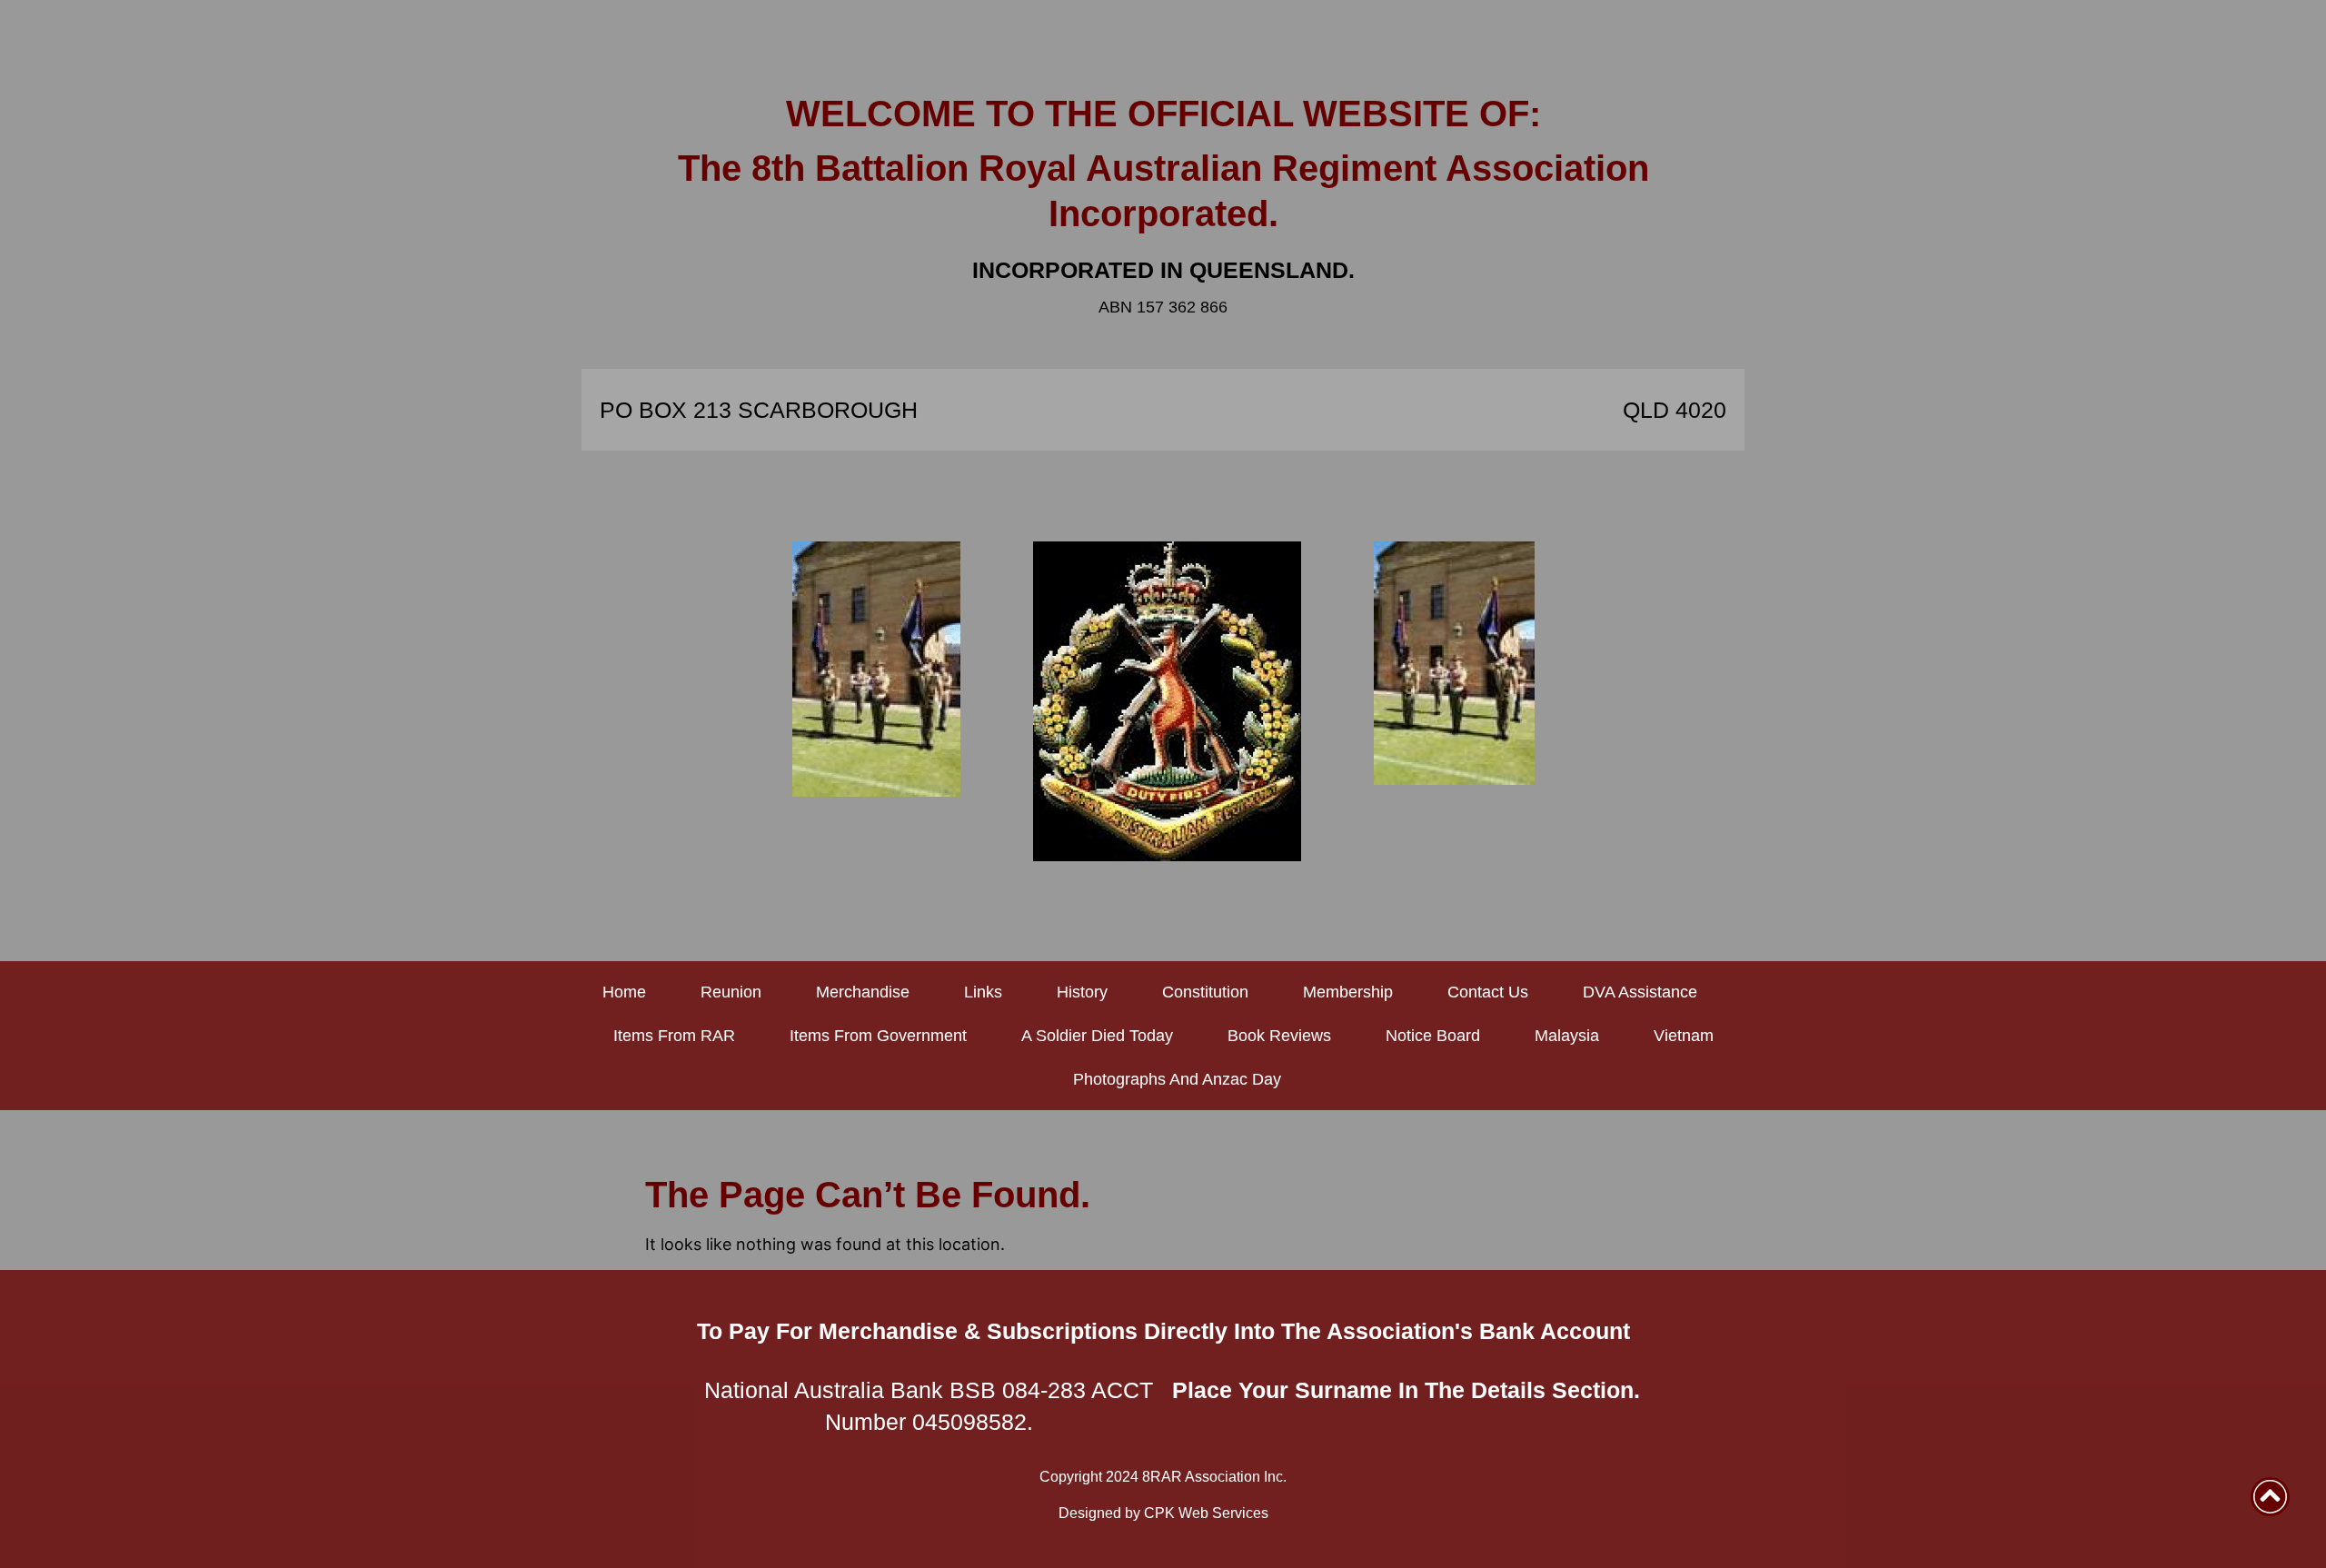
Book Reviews (1279, 1036)
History (1082, 992)
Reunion (731, 992)
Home (624, 992)
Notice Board (1433, 1036)
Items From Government (878, 1036)
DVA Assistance (1640, 992)
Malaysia (1567, 1036)
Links (983, 992)
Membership (1348, 992)
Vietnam (1684, 1036)
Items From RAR (674, 1036)
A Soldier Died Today (1097, 1036)
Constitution (1205, 992)
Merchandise (863, 992)
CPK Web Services (1206, 1513)
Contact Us (1488, 992)
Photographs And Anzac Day (1177, 1079)
